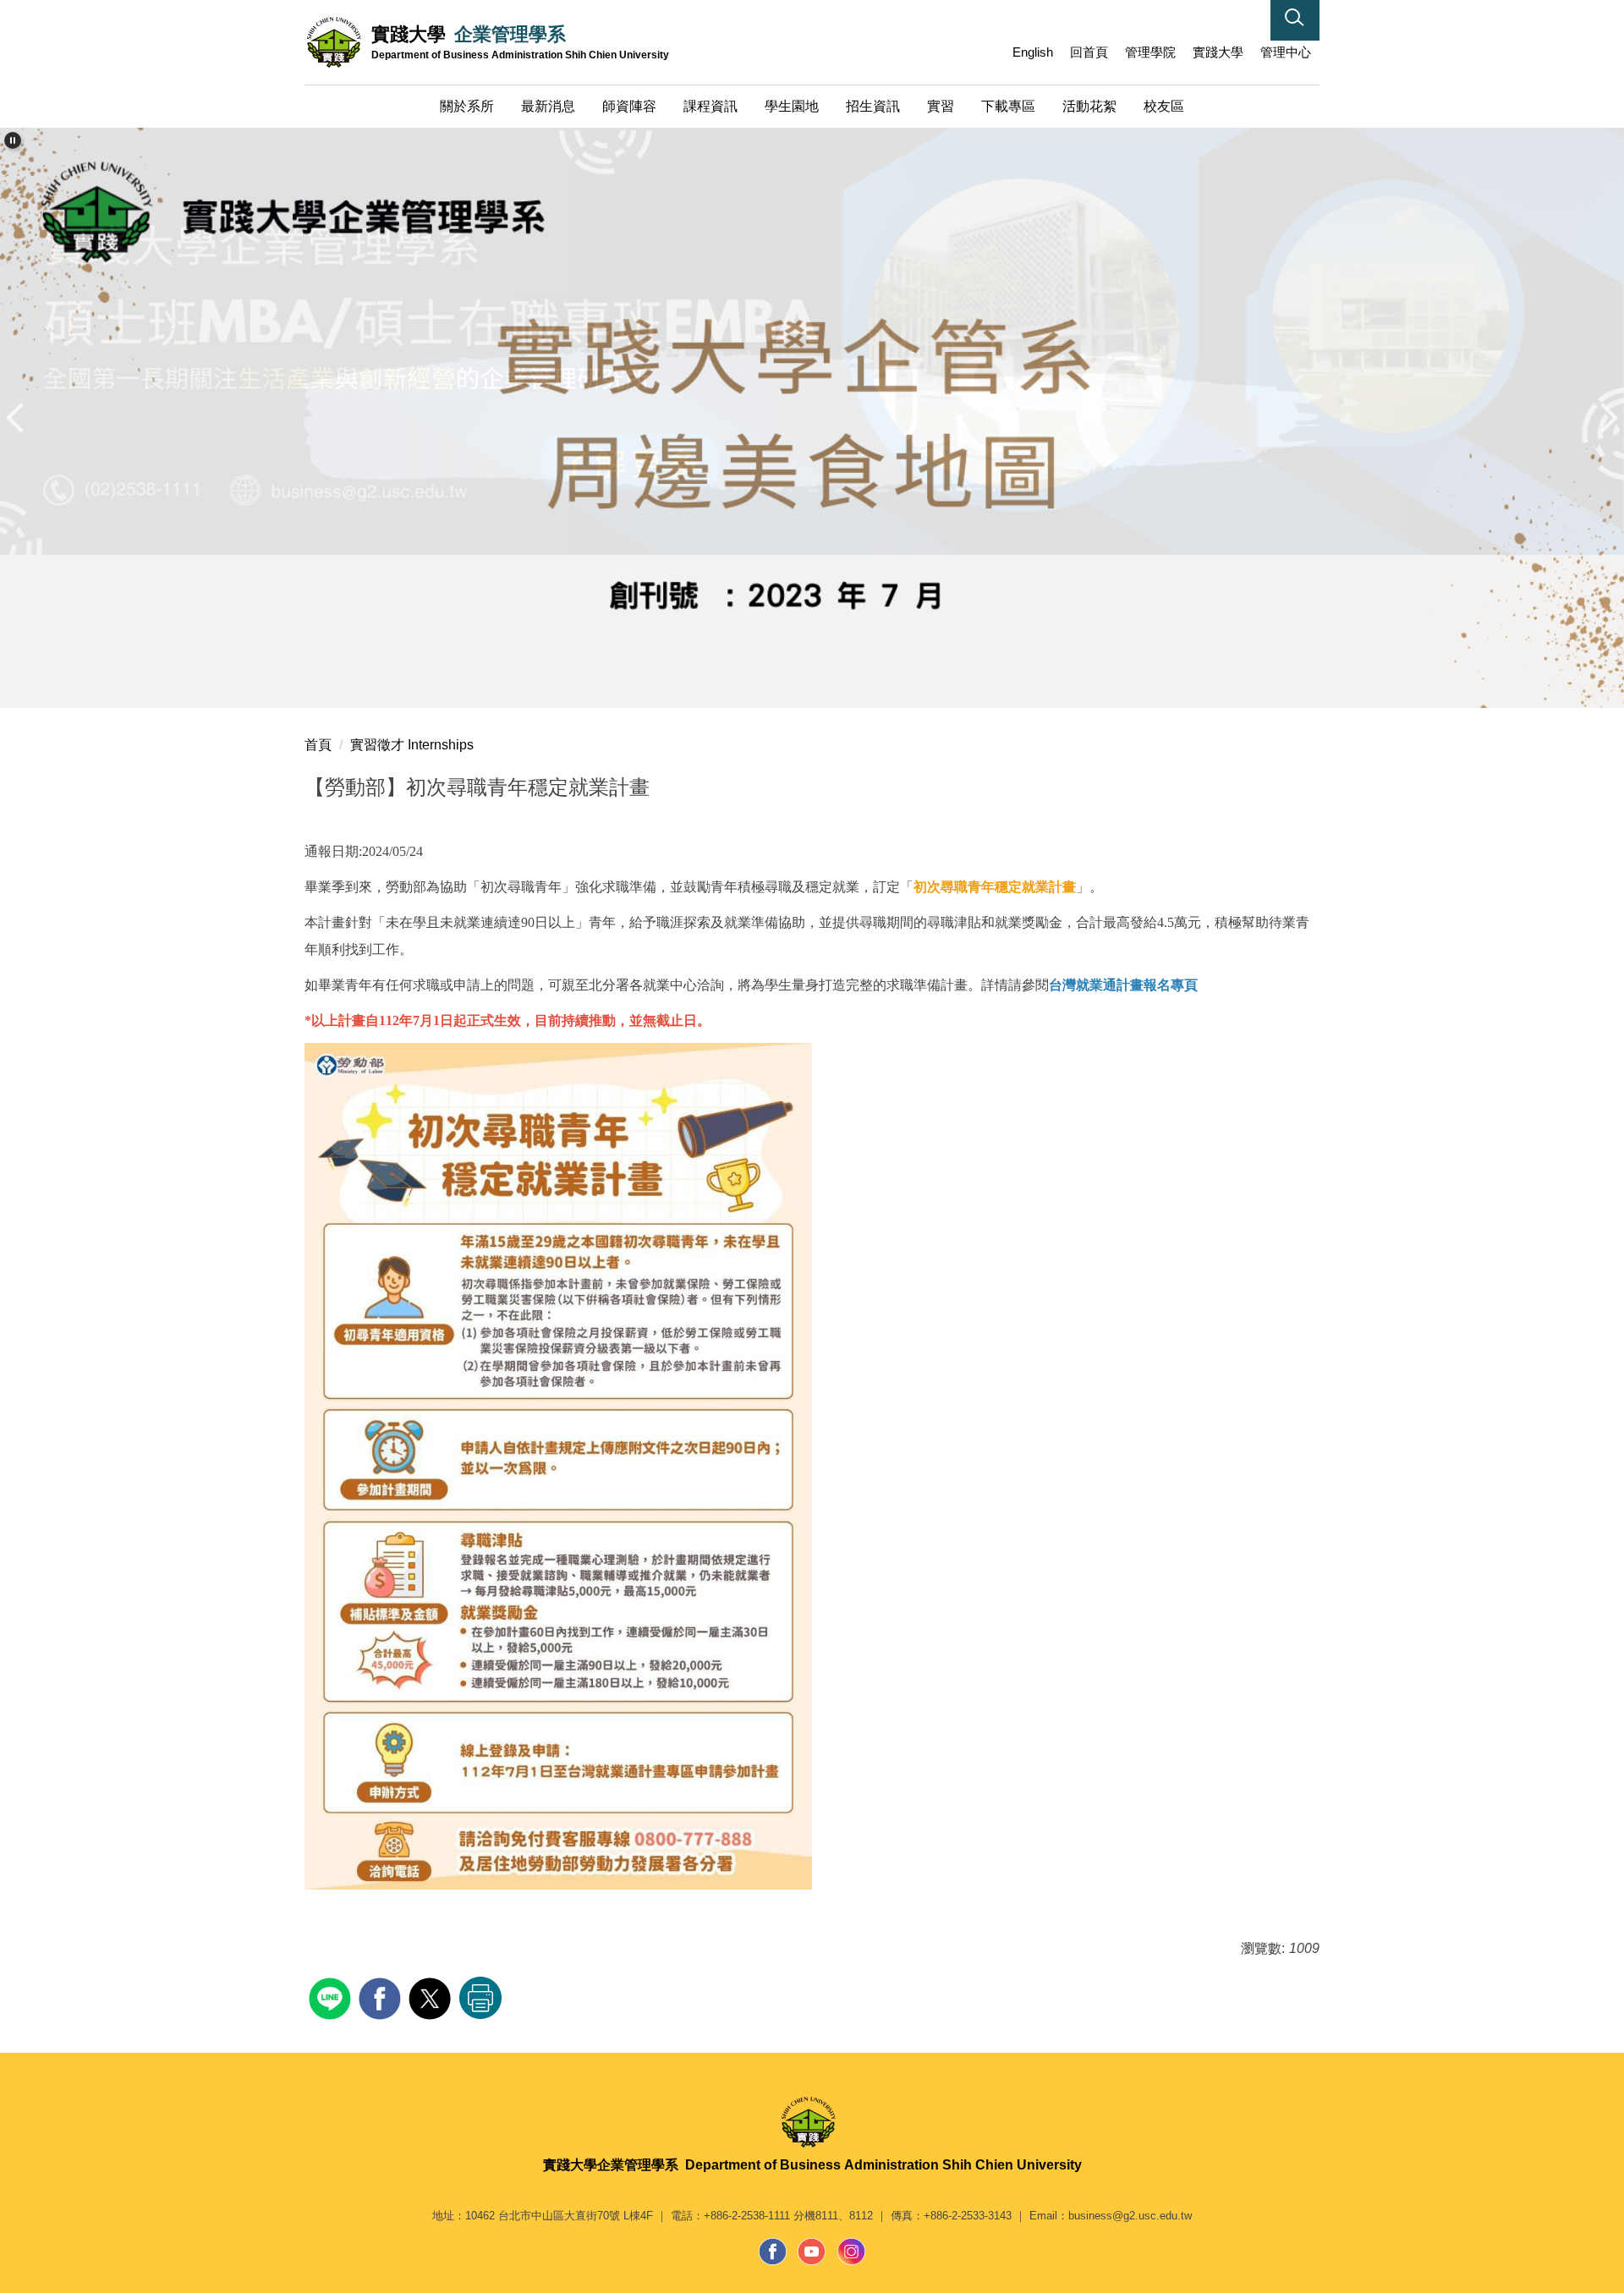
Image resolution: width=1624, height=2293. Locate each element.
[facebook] (382, 1997)
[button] (1295, 20)
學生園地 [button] (792, 106)
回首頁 (1089, 52)
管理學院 (1150, 52)
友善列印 (480, 1998)
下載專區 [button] (1008, 106)
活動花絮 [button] (1089, 106)
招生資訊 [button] (873, 106)
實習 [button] (941, 106)
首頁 (318, 745)
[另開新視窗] (773, 2252)
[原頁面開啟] (812, 418)
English (1033, 52)
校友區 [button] (1164, 106)
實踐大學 (1218, 52)
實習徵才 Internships (412, 745)
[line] (332, 1997)
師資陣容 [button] (629, 106)
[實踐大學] (812, 2122)
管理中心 (1286, 52)
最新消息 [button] (548, 106)
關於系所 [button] (467, 106)
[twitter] (432, 1997)
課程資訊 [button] (710, 106)
